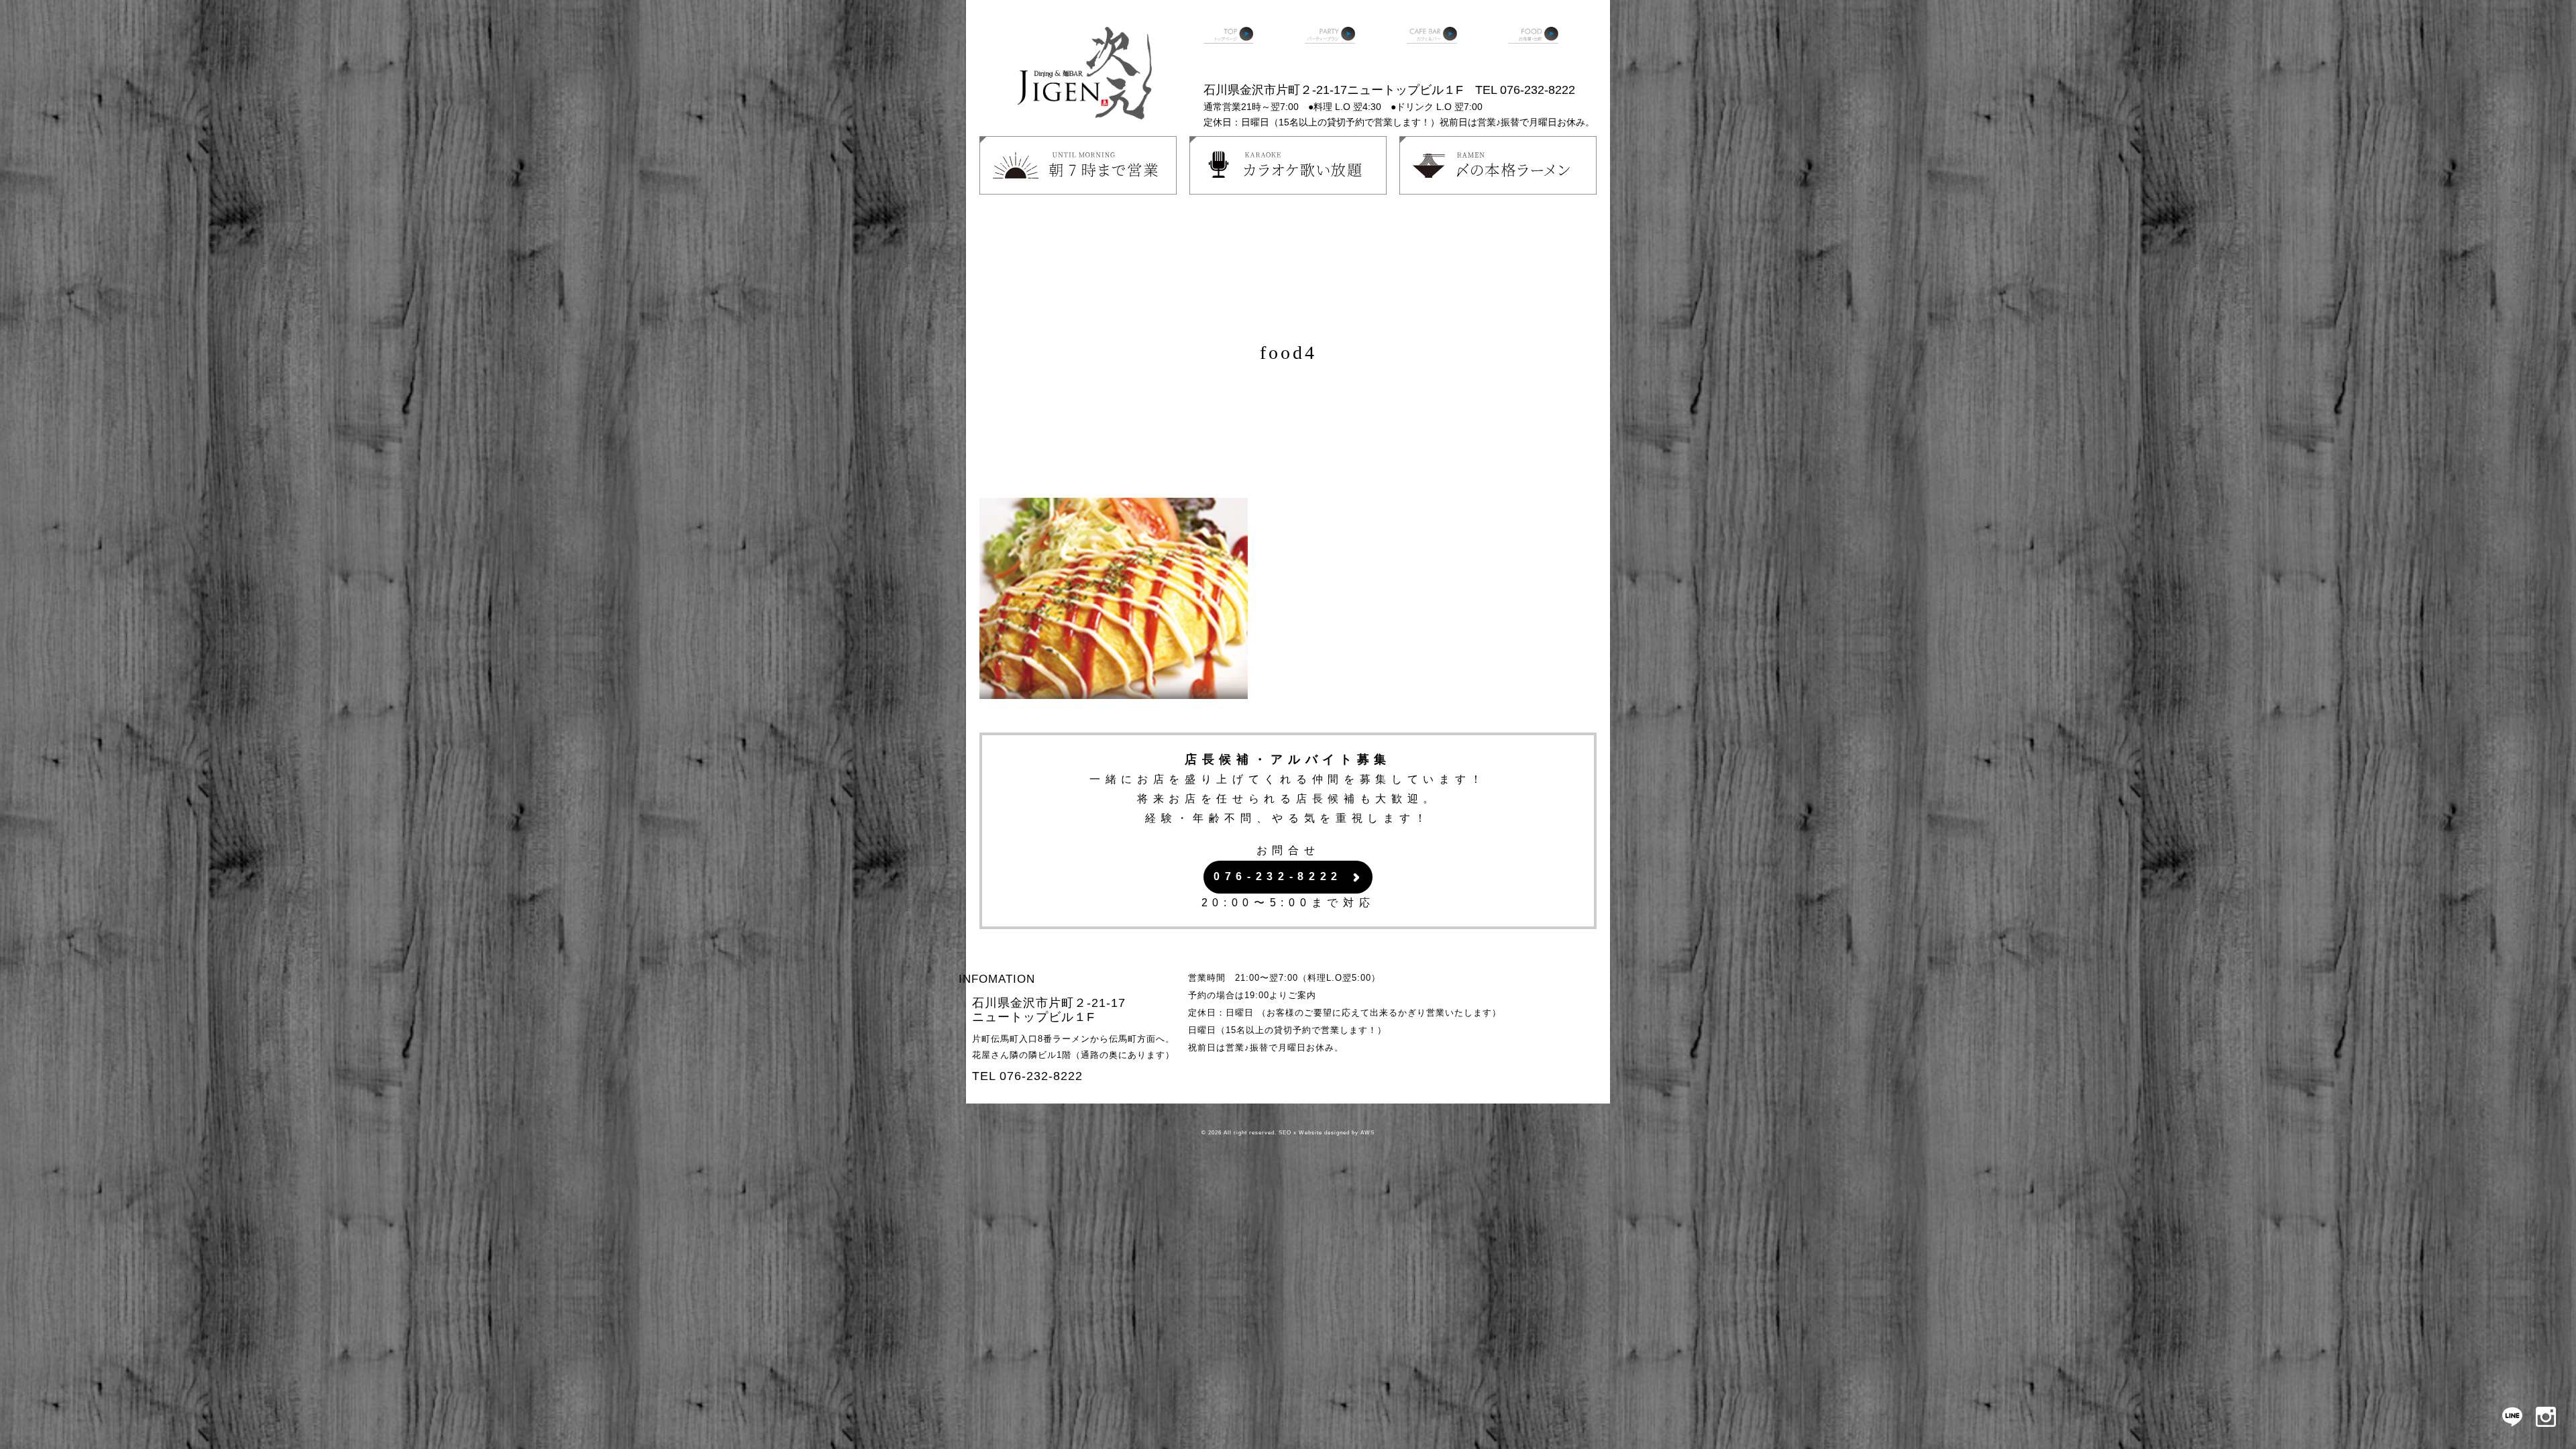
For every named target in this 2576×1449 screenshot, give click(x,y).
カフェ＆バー (1432, 47)
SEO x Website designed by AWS (1327, 1133)
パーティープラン (1330, 47)
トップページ (1229, 47)
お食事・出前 (1533, 47)
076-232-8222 (1278, 876)
